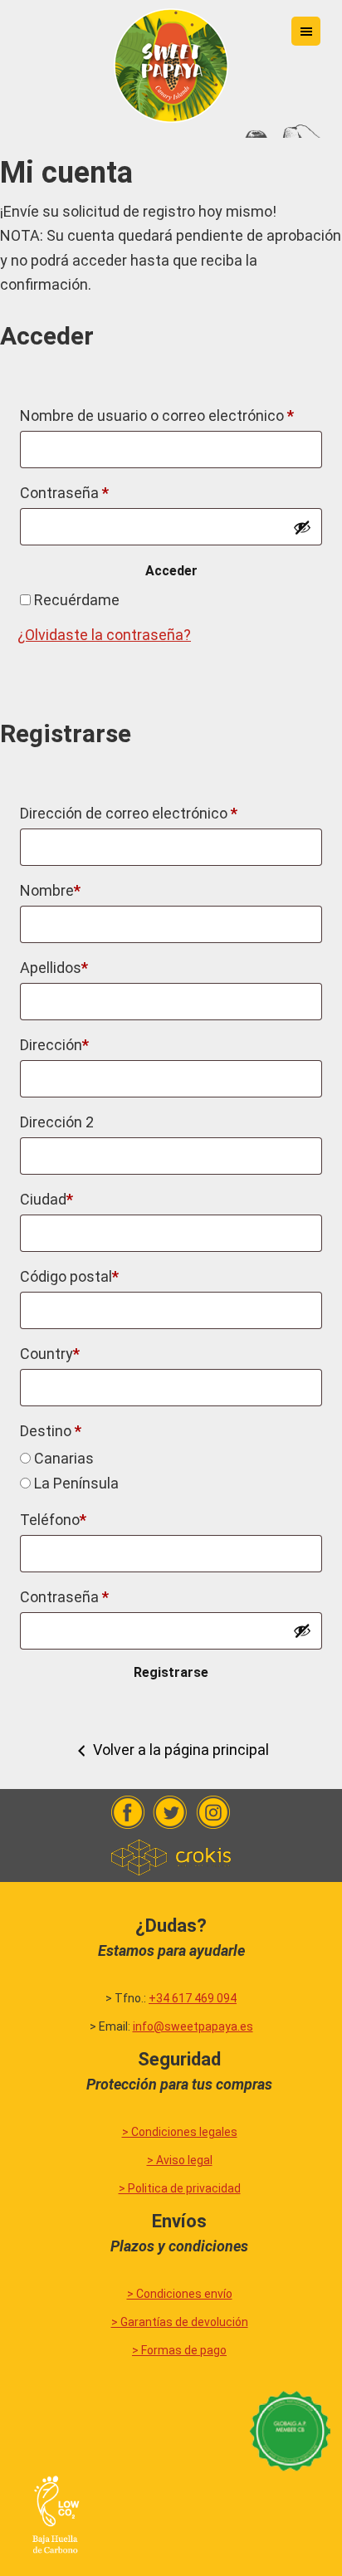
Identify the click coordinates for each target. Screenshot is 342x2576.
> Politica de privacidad (180, 2188)
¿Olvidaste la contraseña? (104, 635)
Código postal (69, 1276)
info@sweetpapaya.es (193, 2026)
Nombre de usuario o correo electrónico (157, 415)
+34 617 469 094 (193, 1998)
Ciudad (46, 1199)
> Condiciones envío (180, 2294)
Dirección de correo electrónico (129, 813)
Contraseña (64, 493)
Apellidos (54, 968)
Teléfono (53, 1520)
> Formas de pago (179, 2350)
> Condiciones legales (180, 2132)
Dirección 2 (57, 1122)
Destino (51, 1431)
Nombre (50, 890)
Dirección (54, 1045)
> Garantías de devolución (180, 2322)
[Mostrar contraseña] (302, 527)
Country (50, 1354)
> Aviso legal (180, 2160)
